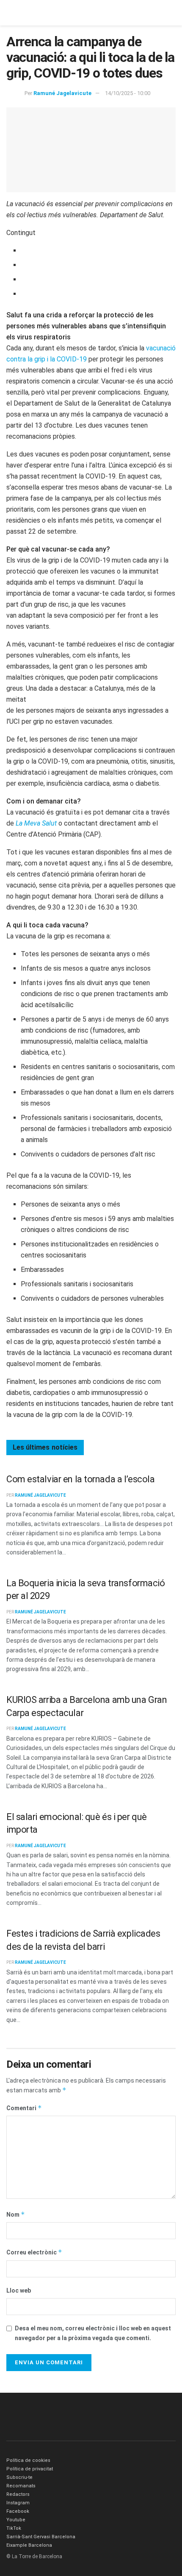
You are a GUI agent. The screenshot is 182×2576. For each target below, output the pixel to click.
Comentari (24, 2108)
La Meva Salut (37, 823)
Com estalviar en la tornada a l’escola (80, 1479)
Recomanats (21, 2486)
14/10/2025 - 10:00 (128, 93)
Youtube (16, 2520)
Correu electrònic (34, 2252)
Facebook (18, 2511)
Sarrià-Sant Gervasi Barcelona (41, 2537)
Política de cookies (28, 2460)
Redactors (18, 2494)
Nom (16, 2214)
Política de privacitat (30, 2469)
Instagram (18, 2503)
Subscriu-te (19, 2477)
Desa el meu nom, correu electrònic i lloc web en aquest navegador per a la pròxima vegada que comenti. (93, 2333)
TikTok (14, 2528)
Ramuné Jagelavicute (62, 93)
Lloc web (19, 2290)
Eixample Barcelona (29, 2545)
